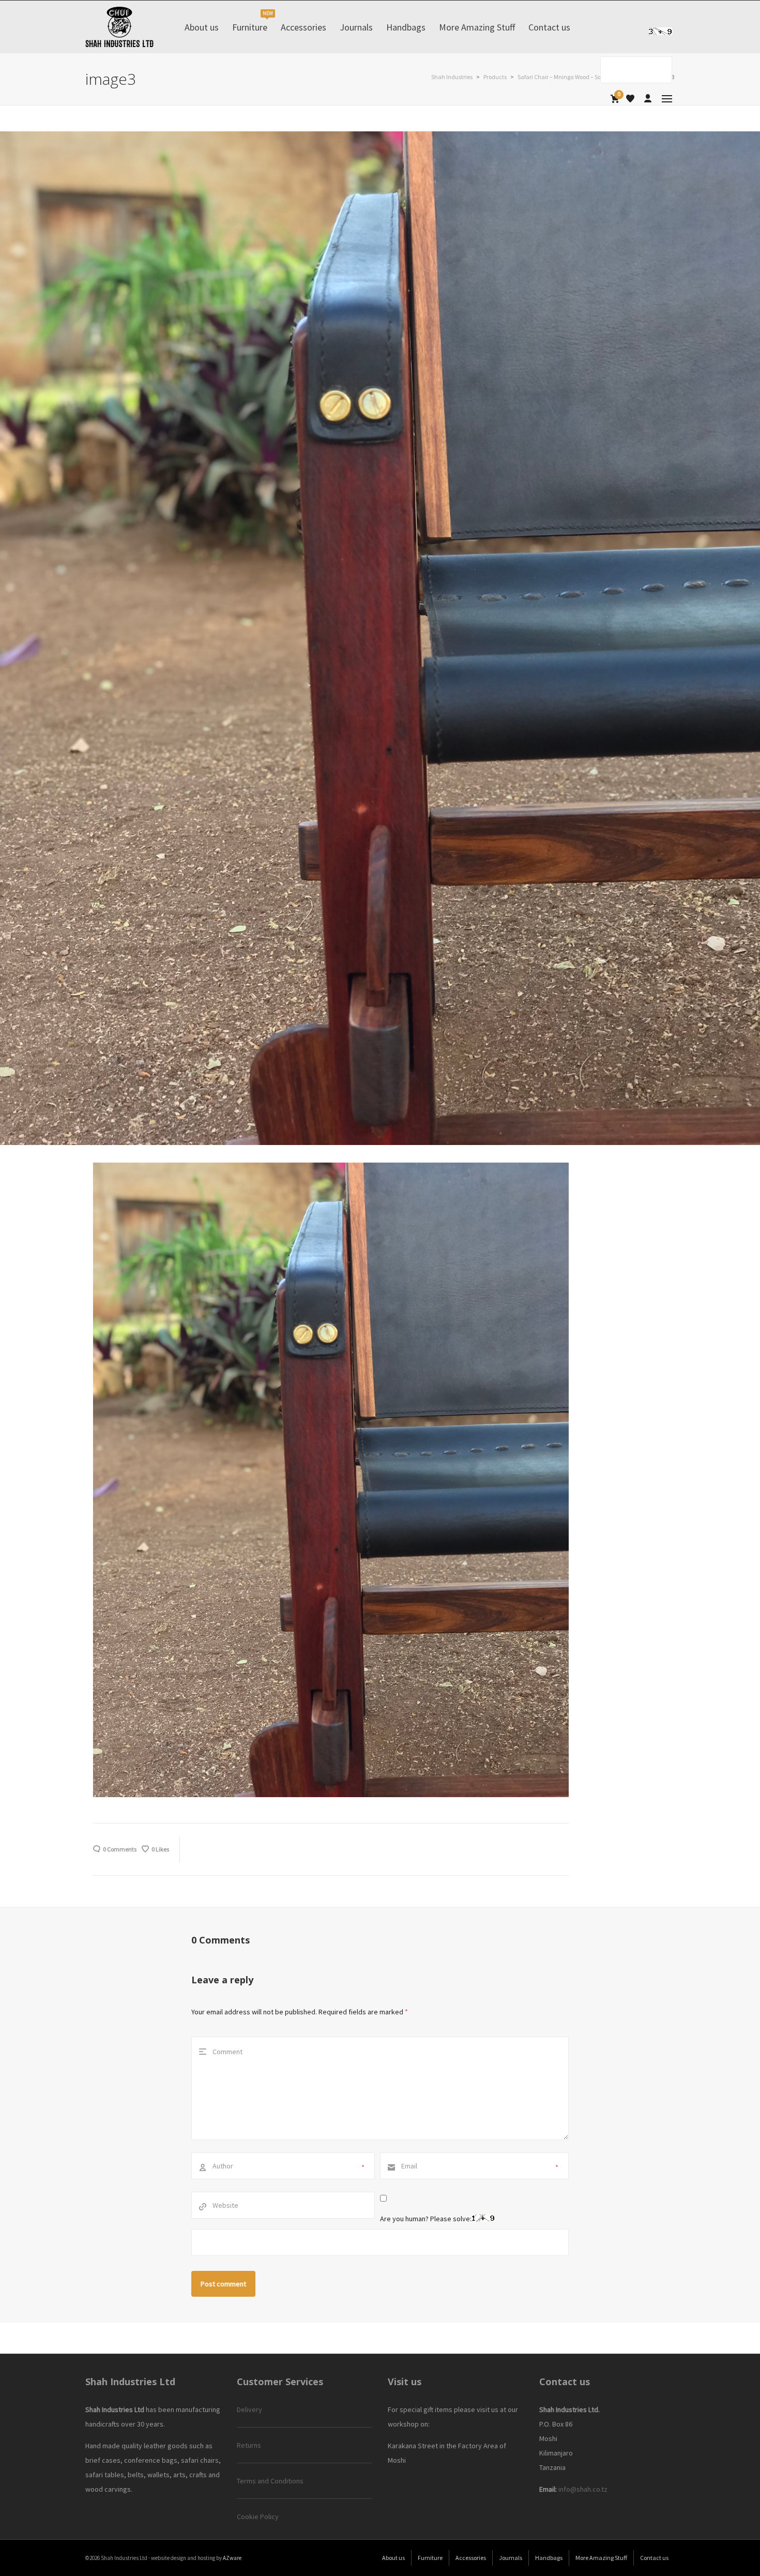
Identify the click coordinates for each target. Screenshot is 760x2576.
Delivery (249, 2409)
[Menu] (667, 99)
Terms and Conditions (270, 2481)
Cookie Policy (258, 2517)
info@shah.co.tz (583, 2489)
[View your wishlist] (630, 99)
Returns (249, 2445)
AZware (232, 2558)
